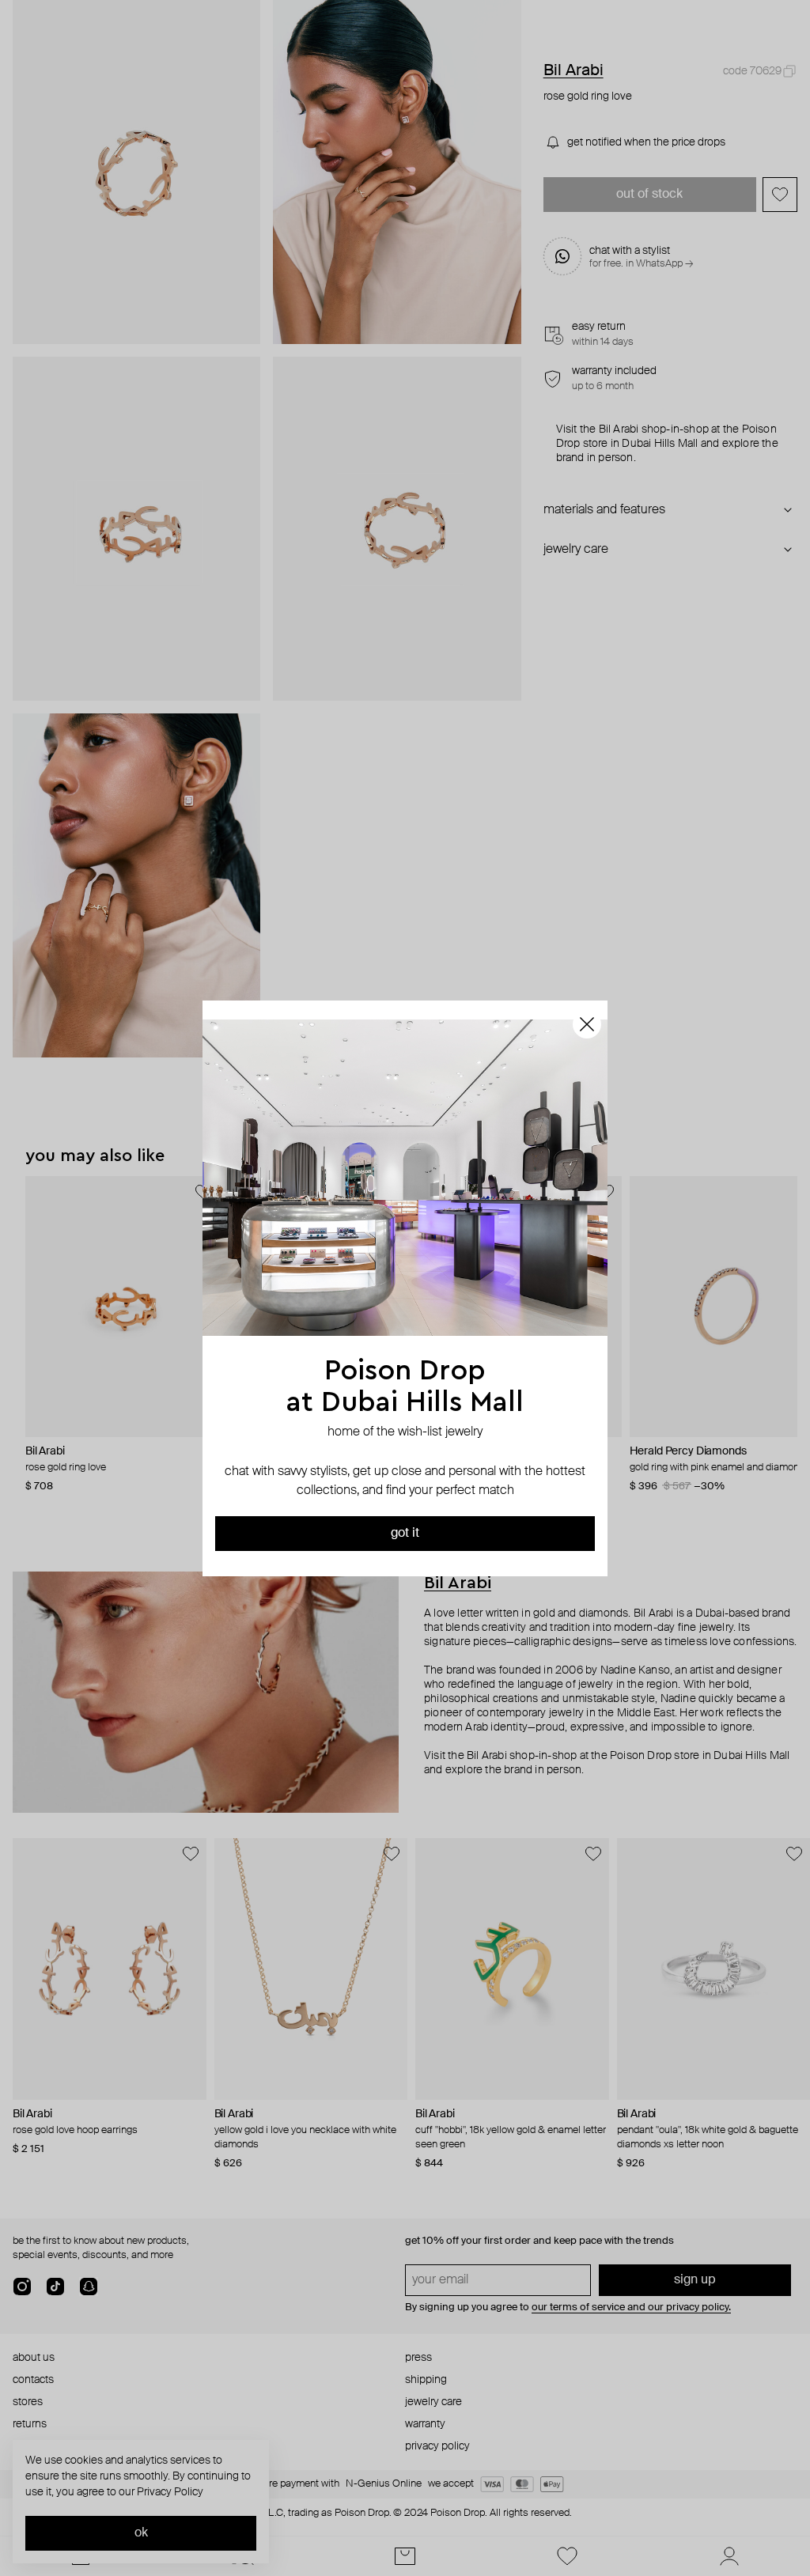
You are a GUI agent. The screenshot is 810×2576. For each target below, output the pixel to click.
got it (405, 1534)
